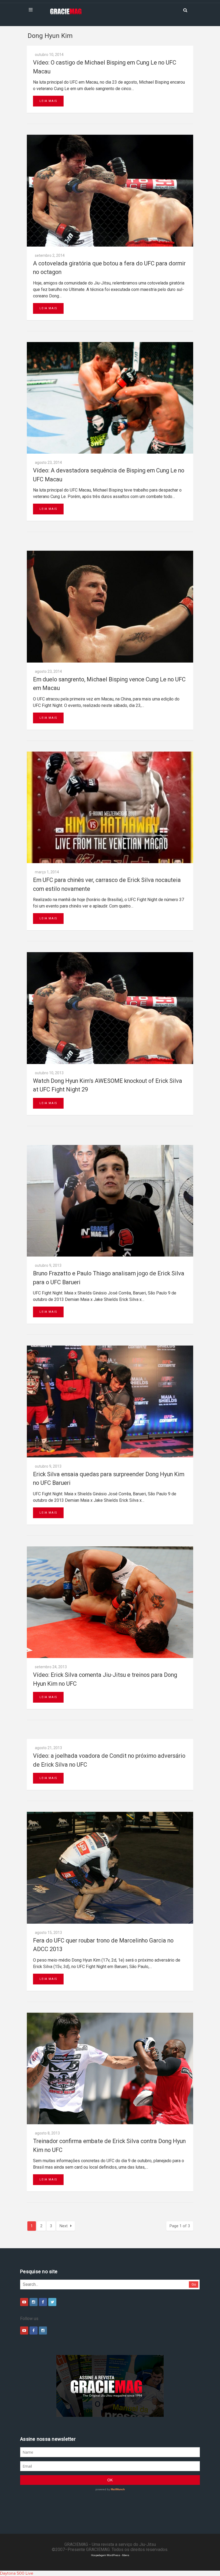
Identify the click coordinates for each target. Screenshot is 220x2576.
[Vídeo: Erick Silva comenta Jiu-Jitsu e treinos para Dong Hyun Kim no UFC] (110, 1602)
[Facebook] (43, 2302)
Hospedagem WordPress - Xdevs (110, 2555)
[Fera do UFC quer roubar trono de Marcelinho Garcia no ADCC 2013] (110, 1868)
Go (194, 2284)
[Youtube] (24, 2302)
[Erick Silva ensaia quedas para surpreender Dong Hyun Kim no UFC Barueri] (110, 1401)
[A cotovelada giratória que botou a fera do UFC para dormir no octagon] (110, 191)
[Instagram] (34, 2302)
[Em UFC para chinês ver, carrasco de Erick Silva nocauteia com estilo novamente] (110, 807)
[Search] (185, 10)
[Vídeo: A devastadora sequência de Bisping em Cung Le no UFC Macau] (110, 398)
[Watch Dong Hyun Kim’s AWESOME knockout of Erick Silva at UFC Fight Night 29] (110, 1008)
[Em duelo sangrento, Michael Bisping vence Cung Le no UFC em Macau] (110, 606)
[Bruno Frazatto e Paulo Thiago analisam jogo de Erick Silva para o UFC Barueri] (110, 1201)
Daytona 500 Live (17, 2573)
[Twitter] (52, 2302)
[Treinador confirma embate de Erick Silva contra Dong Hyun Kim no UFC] (110, 2068)
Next (64, 2226)
